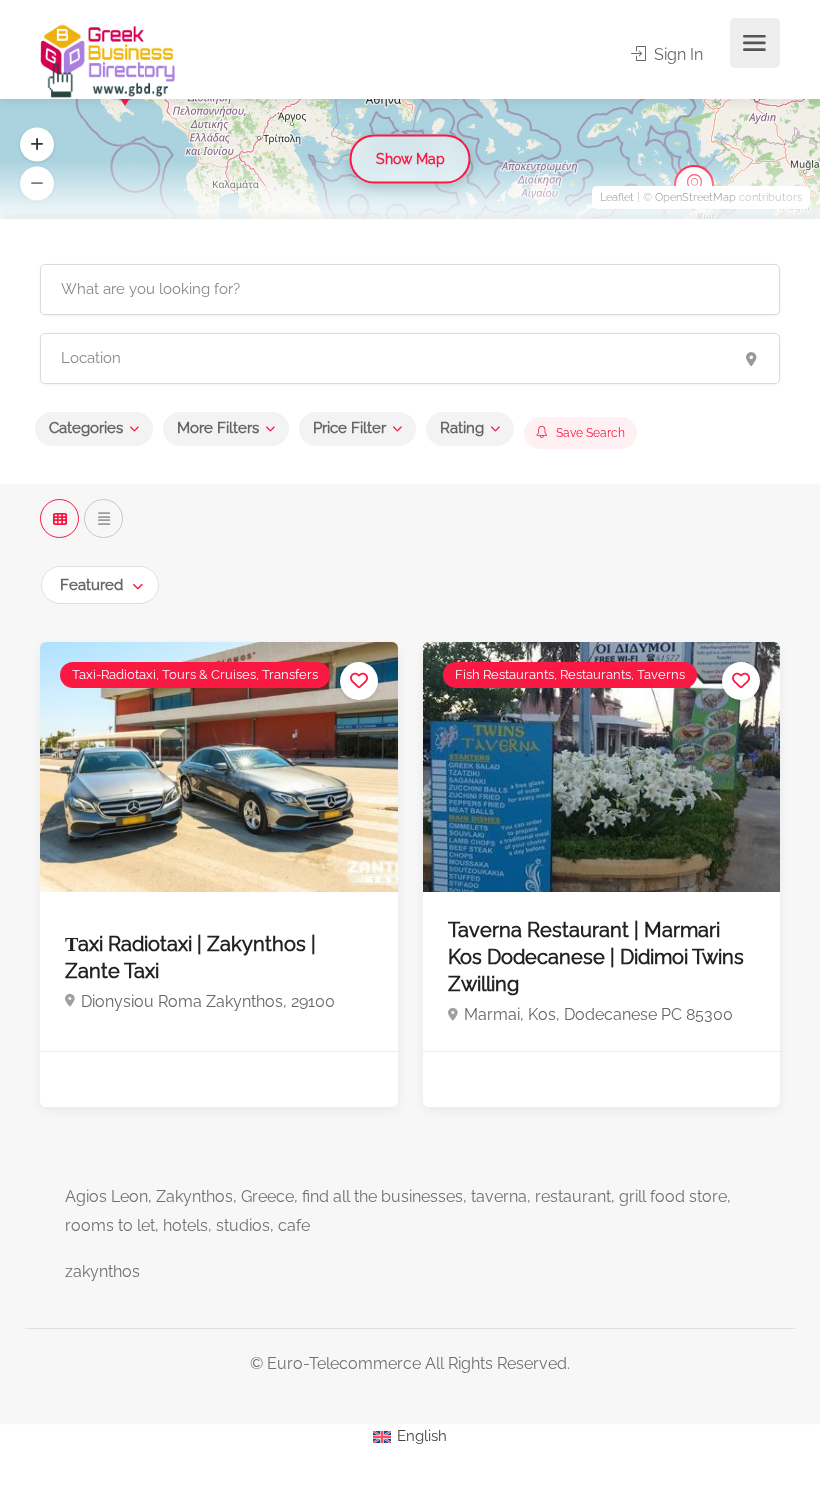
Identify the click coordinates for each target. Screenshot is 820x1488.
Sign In (676, 54)
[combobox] (100, 585)
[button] (37, 145)
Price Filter (349, 428)
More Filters (218, 428)
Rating (462, 428)
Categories (86, 428)
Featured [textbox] (91, 585)
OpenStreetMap (695, 197)
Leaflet (617, 197)
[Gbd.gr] (109, 59)
